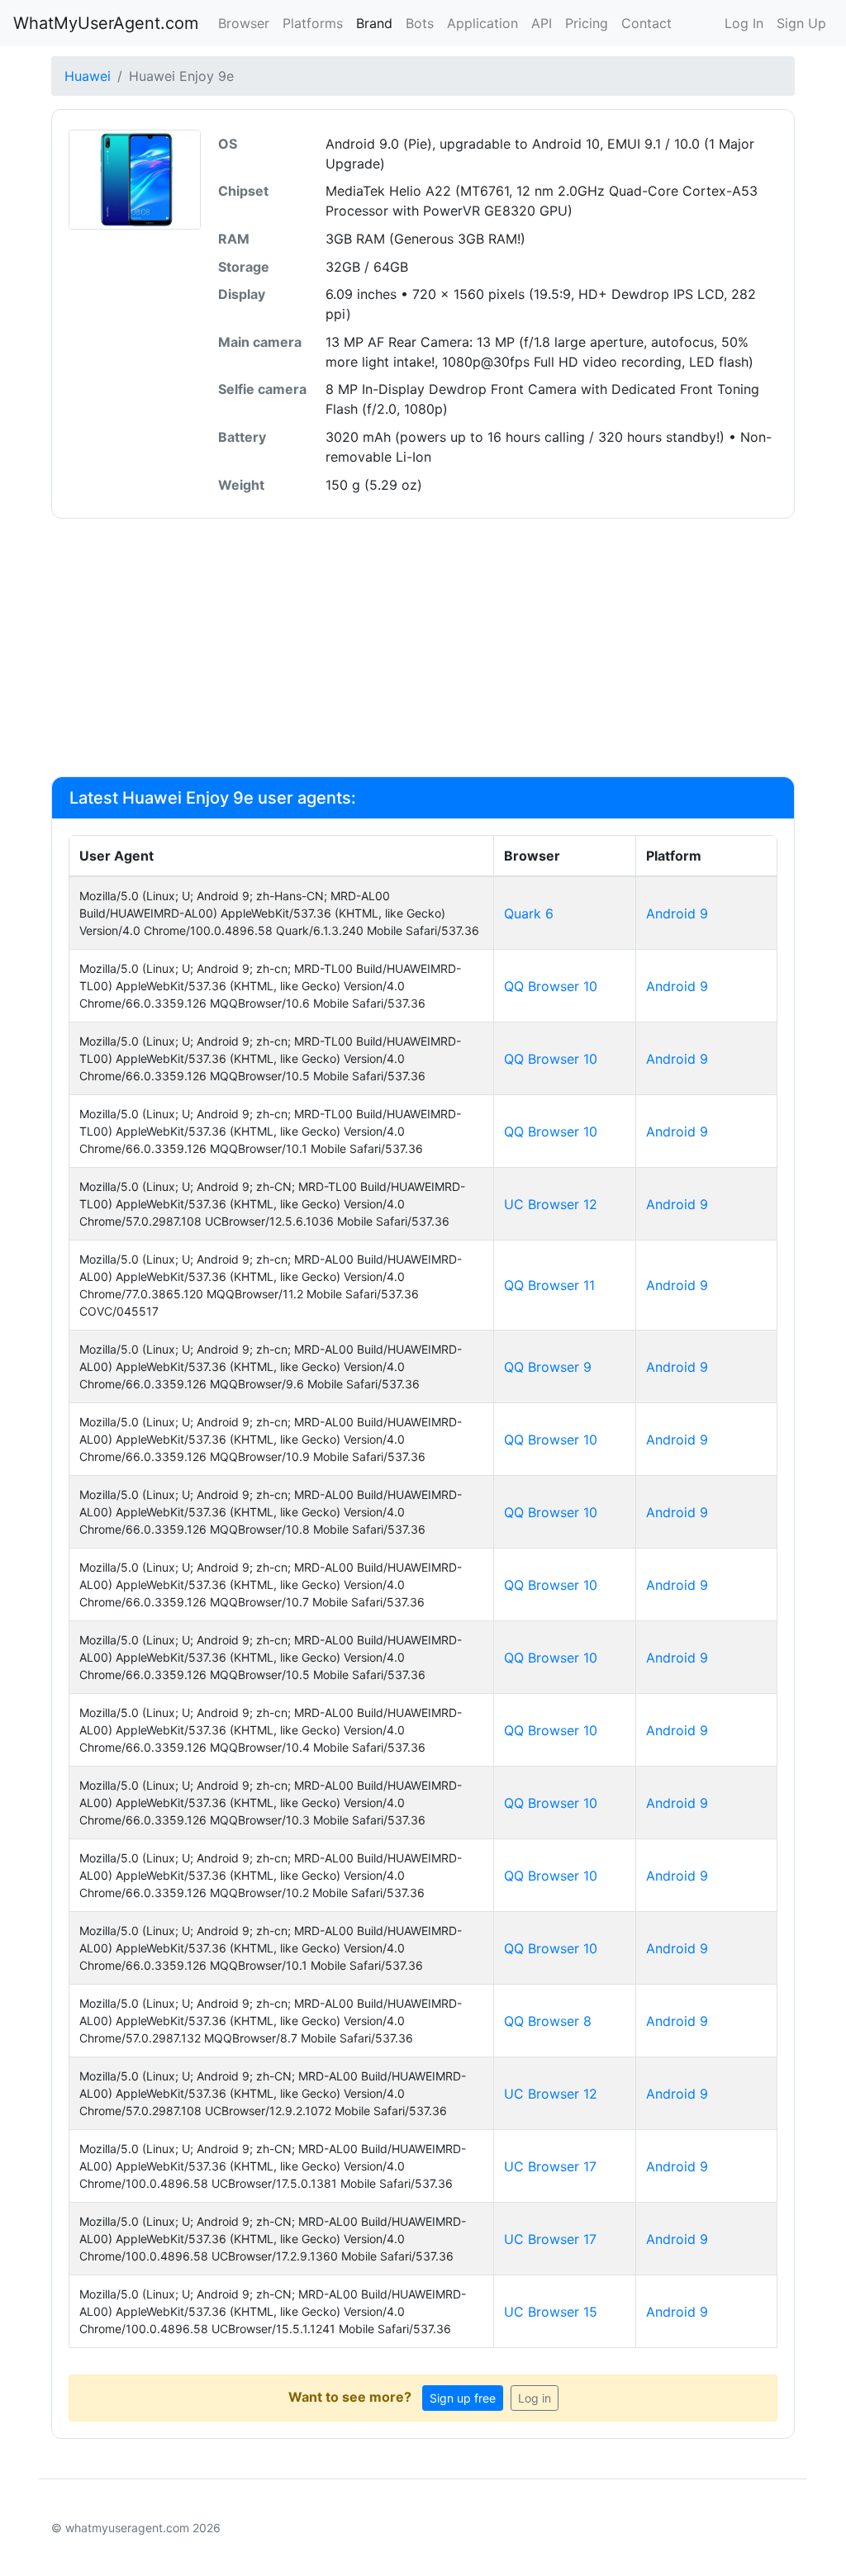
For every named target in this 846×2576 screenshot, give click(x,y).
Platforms (313, 23)
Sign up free (463, 2398)
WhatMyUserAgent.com (106, 23)
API (542, 23)
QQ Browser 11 (549, 1285)
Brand (374, 23)
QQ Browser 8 (548, 2021)
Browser (244, 23)
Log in (535, 2398)
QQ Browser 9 (548, 1367)
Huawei (88, 76)
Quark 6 (529, 913)
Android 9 (677, 913)
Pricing (587, 23)
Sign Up (801, 23)
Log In (744, 23)
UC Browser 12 (551, 1204)
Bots (420, 23)
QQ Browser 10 (551, 986)
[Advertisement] (423, 648)
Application (482, 23)
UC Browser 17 (550, 2166)
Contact (646, 23)
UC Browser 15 (551, 2312)
